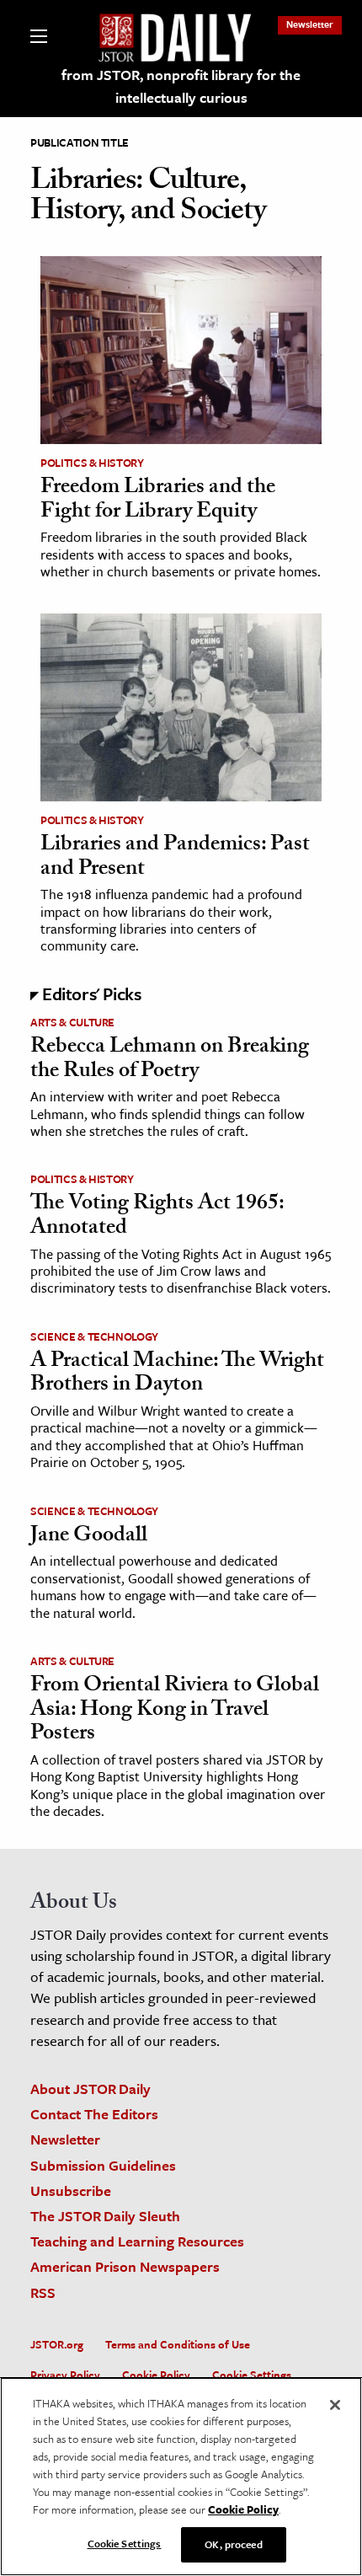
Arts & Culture (72, 1022)
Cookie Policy (156, 2375)
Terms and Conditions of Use (178, 2344)
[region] (181, 2477)
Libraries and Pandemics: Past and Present (175, 858)
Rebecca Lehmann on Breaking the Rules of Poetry (170, 1060)
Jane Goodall (89, 1537)
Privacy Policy (65, 2375)
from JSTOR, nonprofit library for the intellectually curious (181, 86)
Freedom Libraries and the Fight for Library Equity (158, 501)
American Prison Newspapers (125, 2266)
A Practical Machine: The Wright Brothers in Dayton (177, 1375)
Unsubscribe (71, 2190)
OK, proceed (233, 2544)
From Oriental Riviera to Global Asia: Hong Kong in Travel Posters (175, 1711)
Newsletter (310, 24)
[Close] (335, 2405)
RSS (43, 2292)
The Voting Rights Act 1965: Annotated (157, 1217)
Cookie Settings (252, 2375)
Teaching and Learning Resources (137, 2241)
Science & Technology (94, 1336)
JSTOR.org (57, 2344)
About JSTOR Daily (90, 2089)
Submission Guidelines (103, 2165)
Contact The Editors (94, 2114)
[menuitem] (310, 24)
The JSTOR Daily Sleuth (105, 2216)
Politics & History (92, 463)
